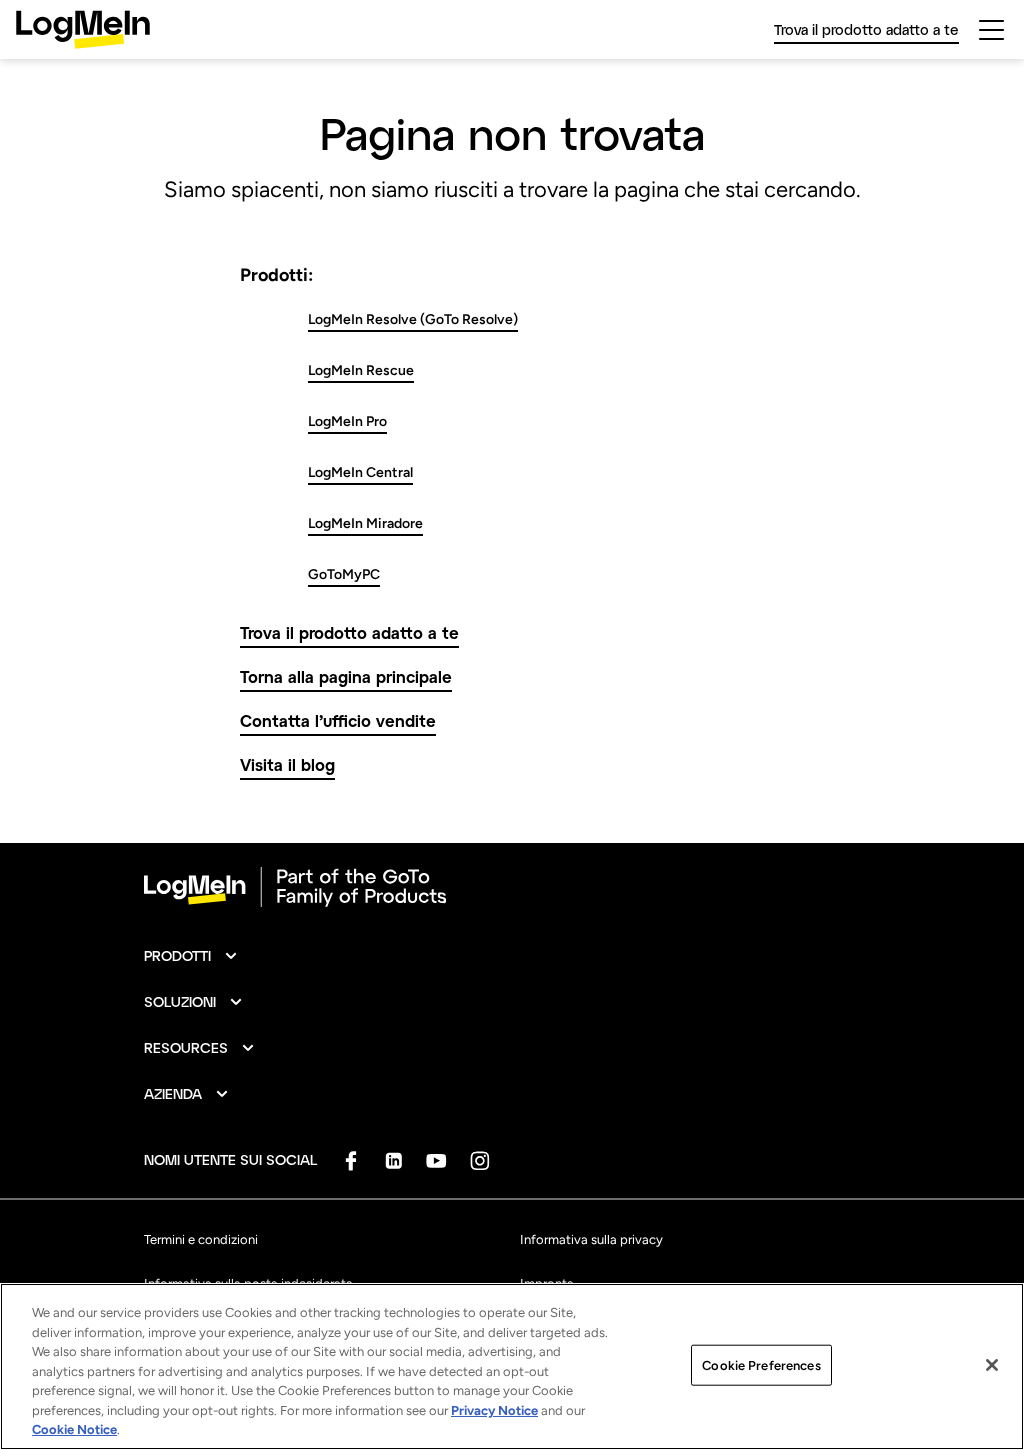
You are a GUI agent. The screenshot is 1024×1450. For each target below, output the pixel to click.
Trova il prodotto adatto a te (349, 632)
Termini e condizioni (201, 1239)
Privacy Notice (494, 1410)
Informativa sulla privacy (591, 1239)
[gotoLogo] (83, 29)
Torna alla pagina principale (346, 676)
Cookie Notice (74, 1429)
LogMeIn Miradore (365, 523)
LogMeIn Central (360, 472)
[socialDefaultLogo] (350, 1160)
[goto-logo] (512, 887)
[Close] (992, 1365)
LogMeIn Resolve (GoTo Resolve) (413, 319)
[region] (512, 1366)
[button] (191, 956)
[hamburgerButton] (991, 30)
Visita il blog (287, 764)
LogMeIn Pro (347, 421)
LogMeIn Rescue (361, 370)
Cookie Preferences (761, 1364)
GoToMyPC (344, 574)
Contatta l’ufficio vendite (338, 720)
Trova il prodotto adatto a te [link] (866, 29)
